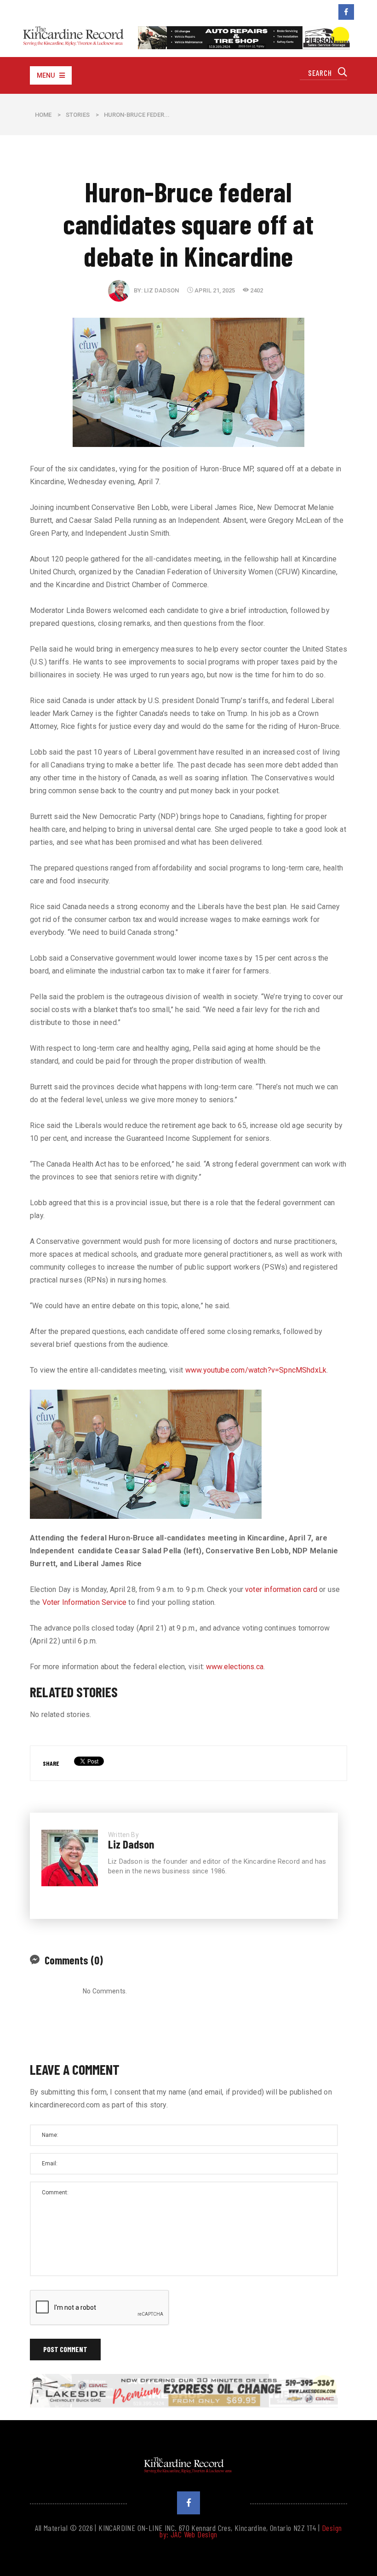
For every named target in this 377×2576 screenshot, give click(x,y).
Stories (78, 115)
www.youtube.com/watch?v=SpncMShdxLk (256, 1370)
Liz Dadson (161, 290)
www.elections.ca (235, 1667)
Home (43, 115)
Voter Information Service (85, 1602)
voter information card (281, 1589)
